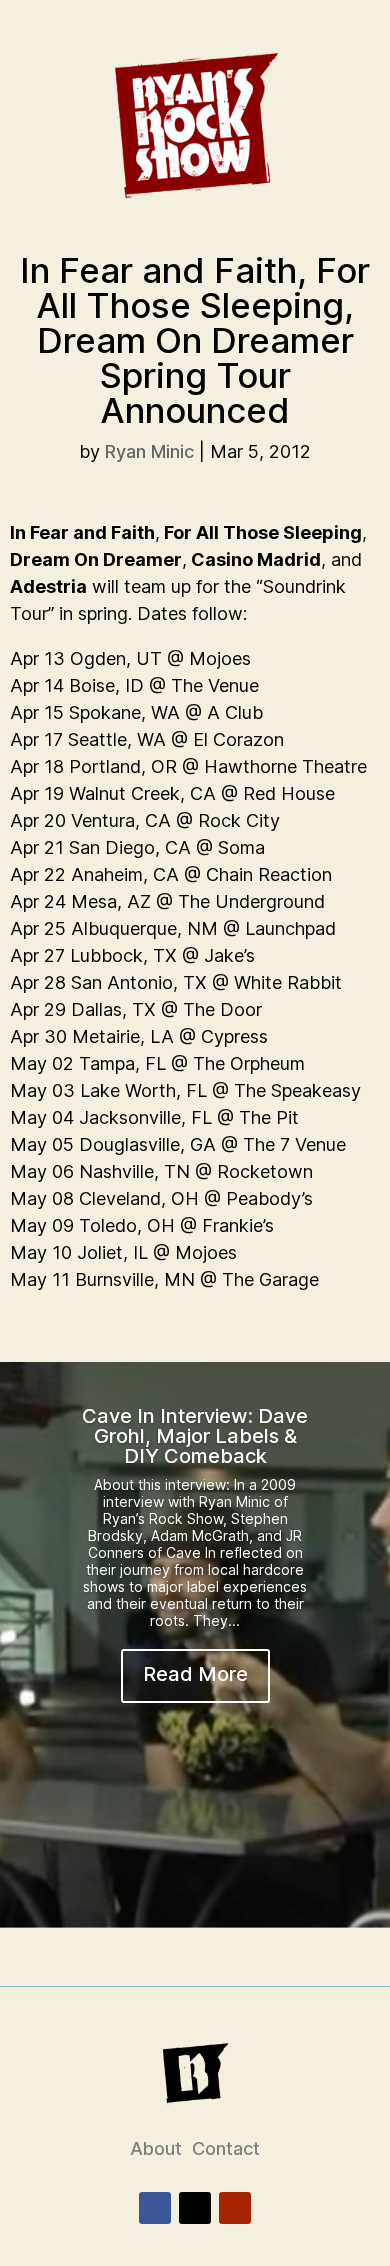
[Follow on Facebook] (155, 2208)
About (156, 2148)
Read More (195, 1674)
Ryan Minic (149, 451)
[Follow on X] (195, 2208)
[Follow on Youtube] (235, 2208)
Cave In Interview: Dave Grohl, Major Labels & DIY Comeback (195, 1436)
